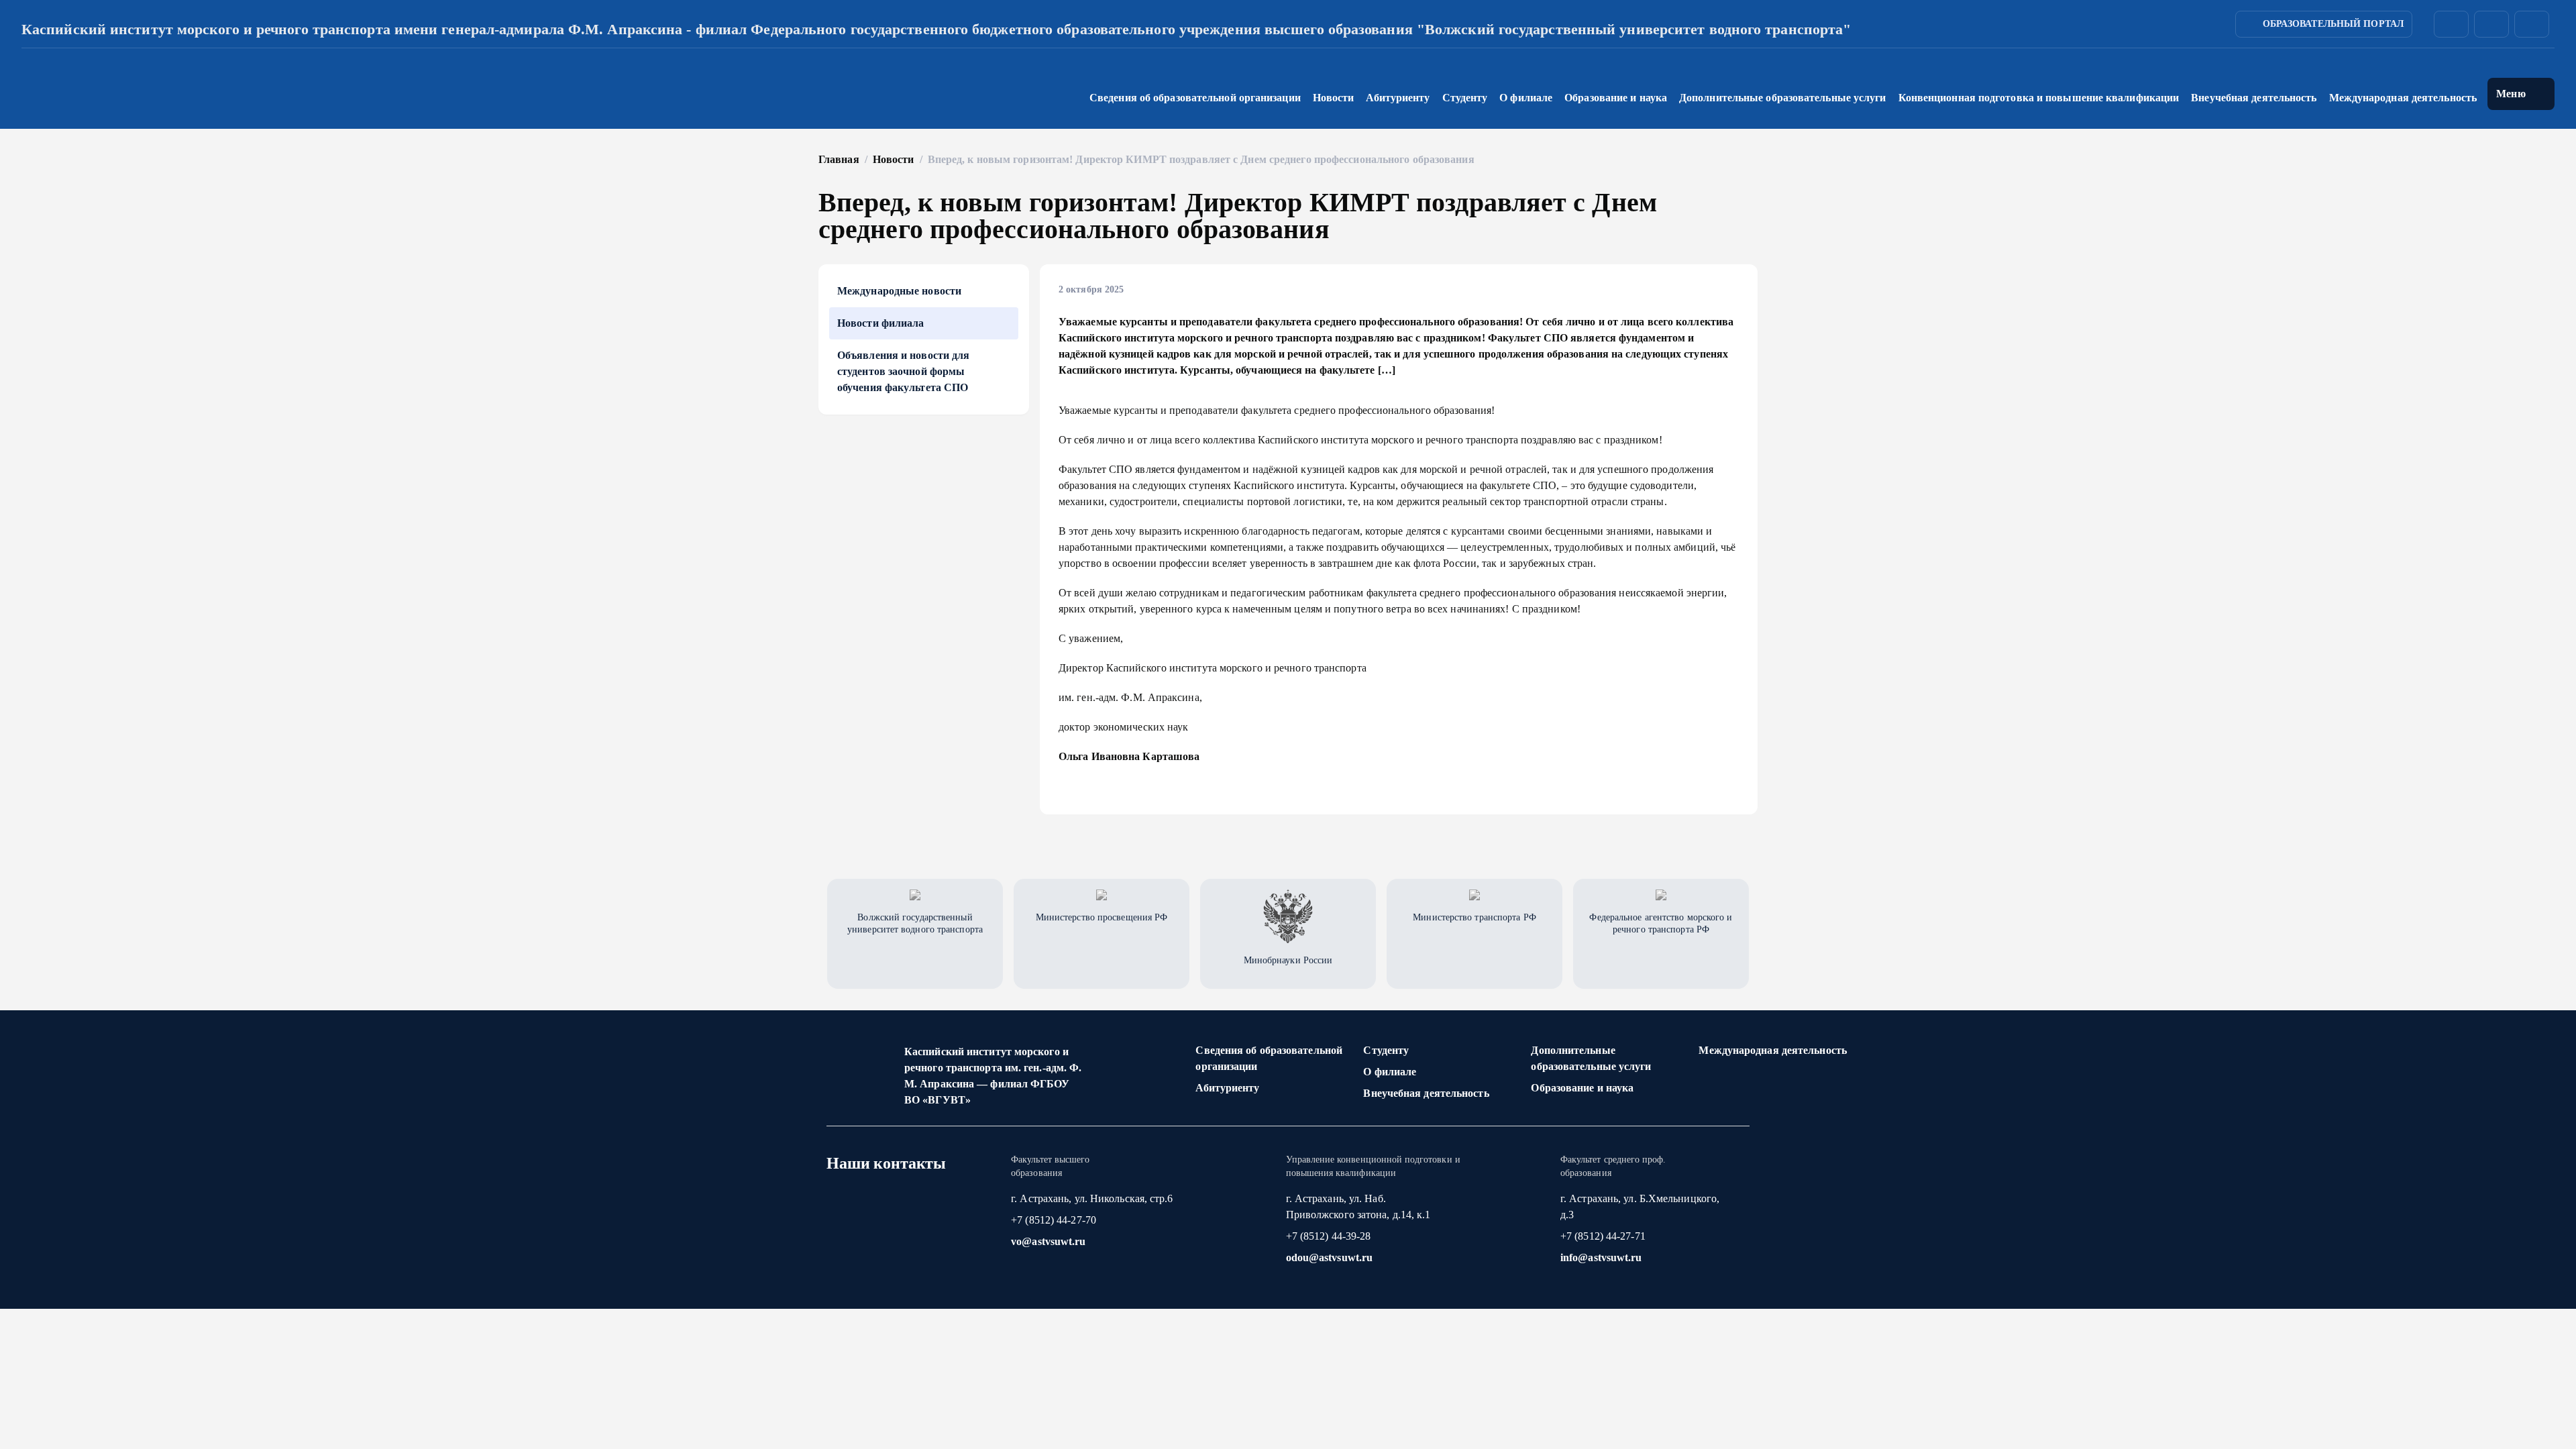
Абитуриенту (1227, 1088)
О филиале (1390, 1072)
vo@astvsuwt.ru (1048, 1241)
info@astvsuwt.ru (1601, 1257)
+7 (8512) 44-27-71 (1603, 1236)
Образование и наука (1582, 1088)
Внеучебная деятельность (1426, 1093)
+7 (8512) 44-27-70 (1054, 1220)
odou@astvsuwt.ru (1330, 1257)
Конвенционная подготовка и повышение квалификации (2039, 98)
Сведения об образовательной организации (1269, 1058)
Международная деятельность (2403, 98)
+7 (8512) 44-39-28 (1329, 1236)
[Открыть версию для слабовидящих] (2532, 24)
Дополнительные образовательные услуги (1591, 1058)
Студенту (1386, 1050)
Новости (1334, 98)
